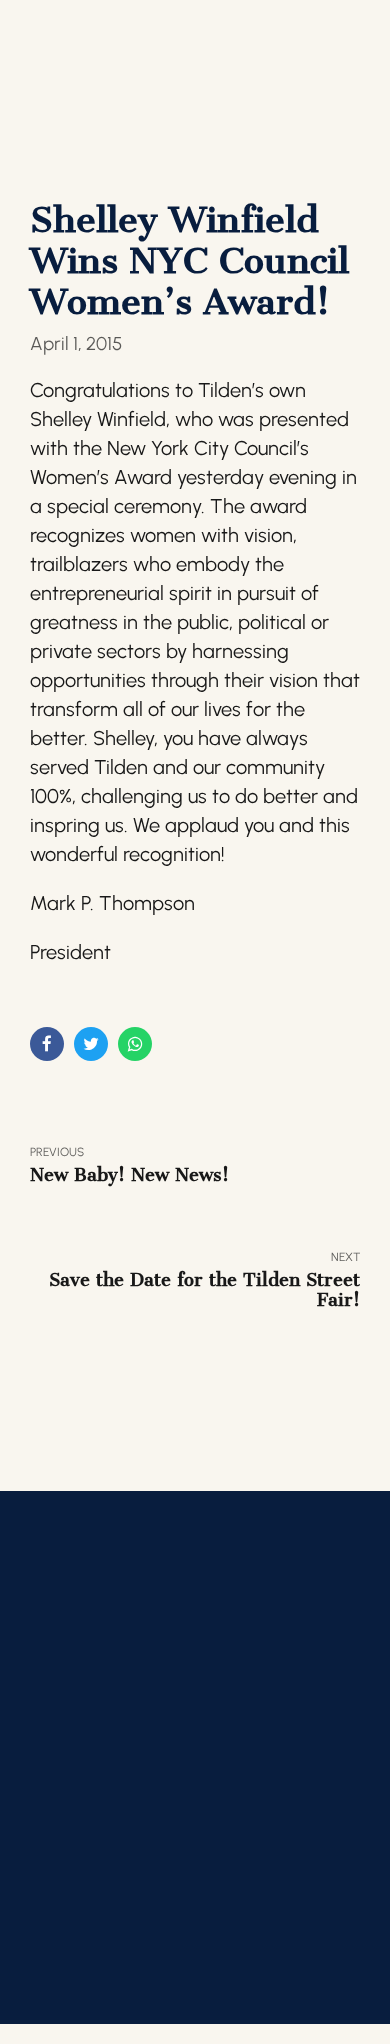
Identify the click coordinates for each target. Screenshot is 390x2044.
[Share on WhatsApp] (135, 1044)
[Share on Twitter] (91, 1044)
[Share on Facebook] (47, 1044)
